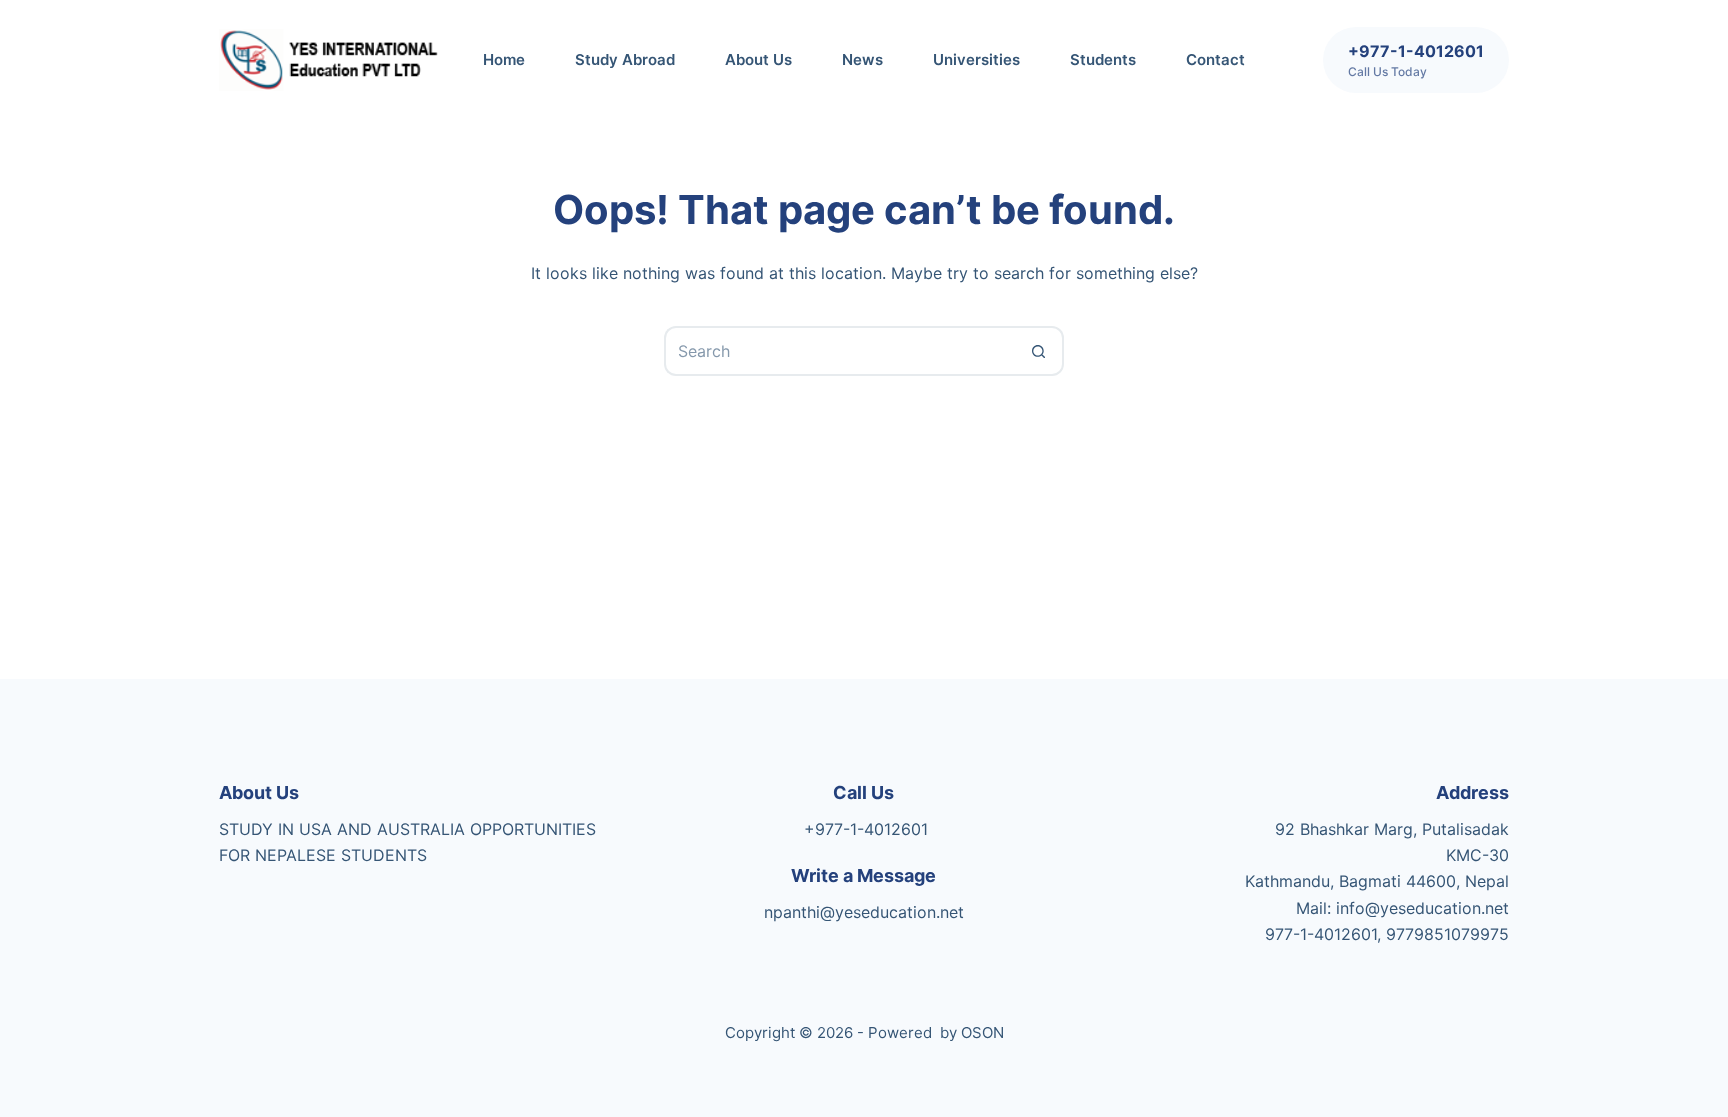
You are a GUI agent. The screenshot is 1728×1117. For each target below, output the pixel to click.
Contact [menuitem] (1215, 59)
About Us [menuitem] (758, 59)
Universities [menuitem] (976, 59)
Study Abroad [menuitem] (625, 59)
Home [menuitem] (504, 59)
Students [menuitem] (1103, 59)
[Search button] (1039, 351)
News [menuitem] (862, 59)
